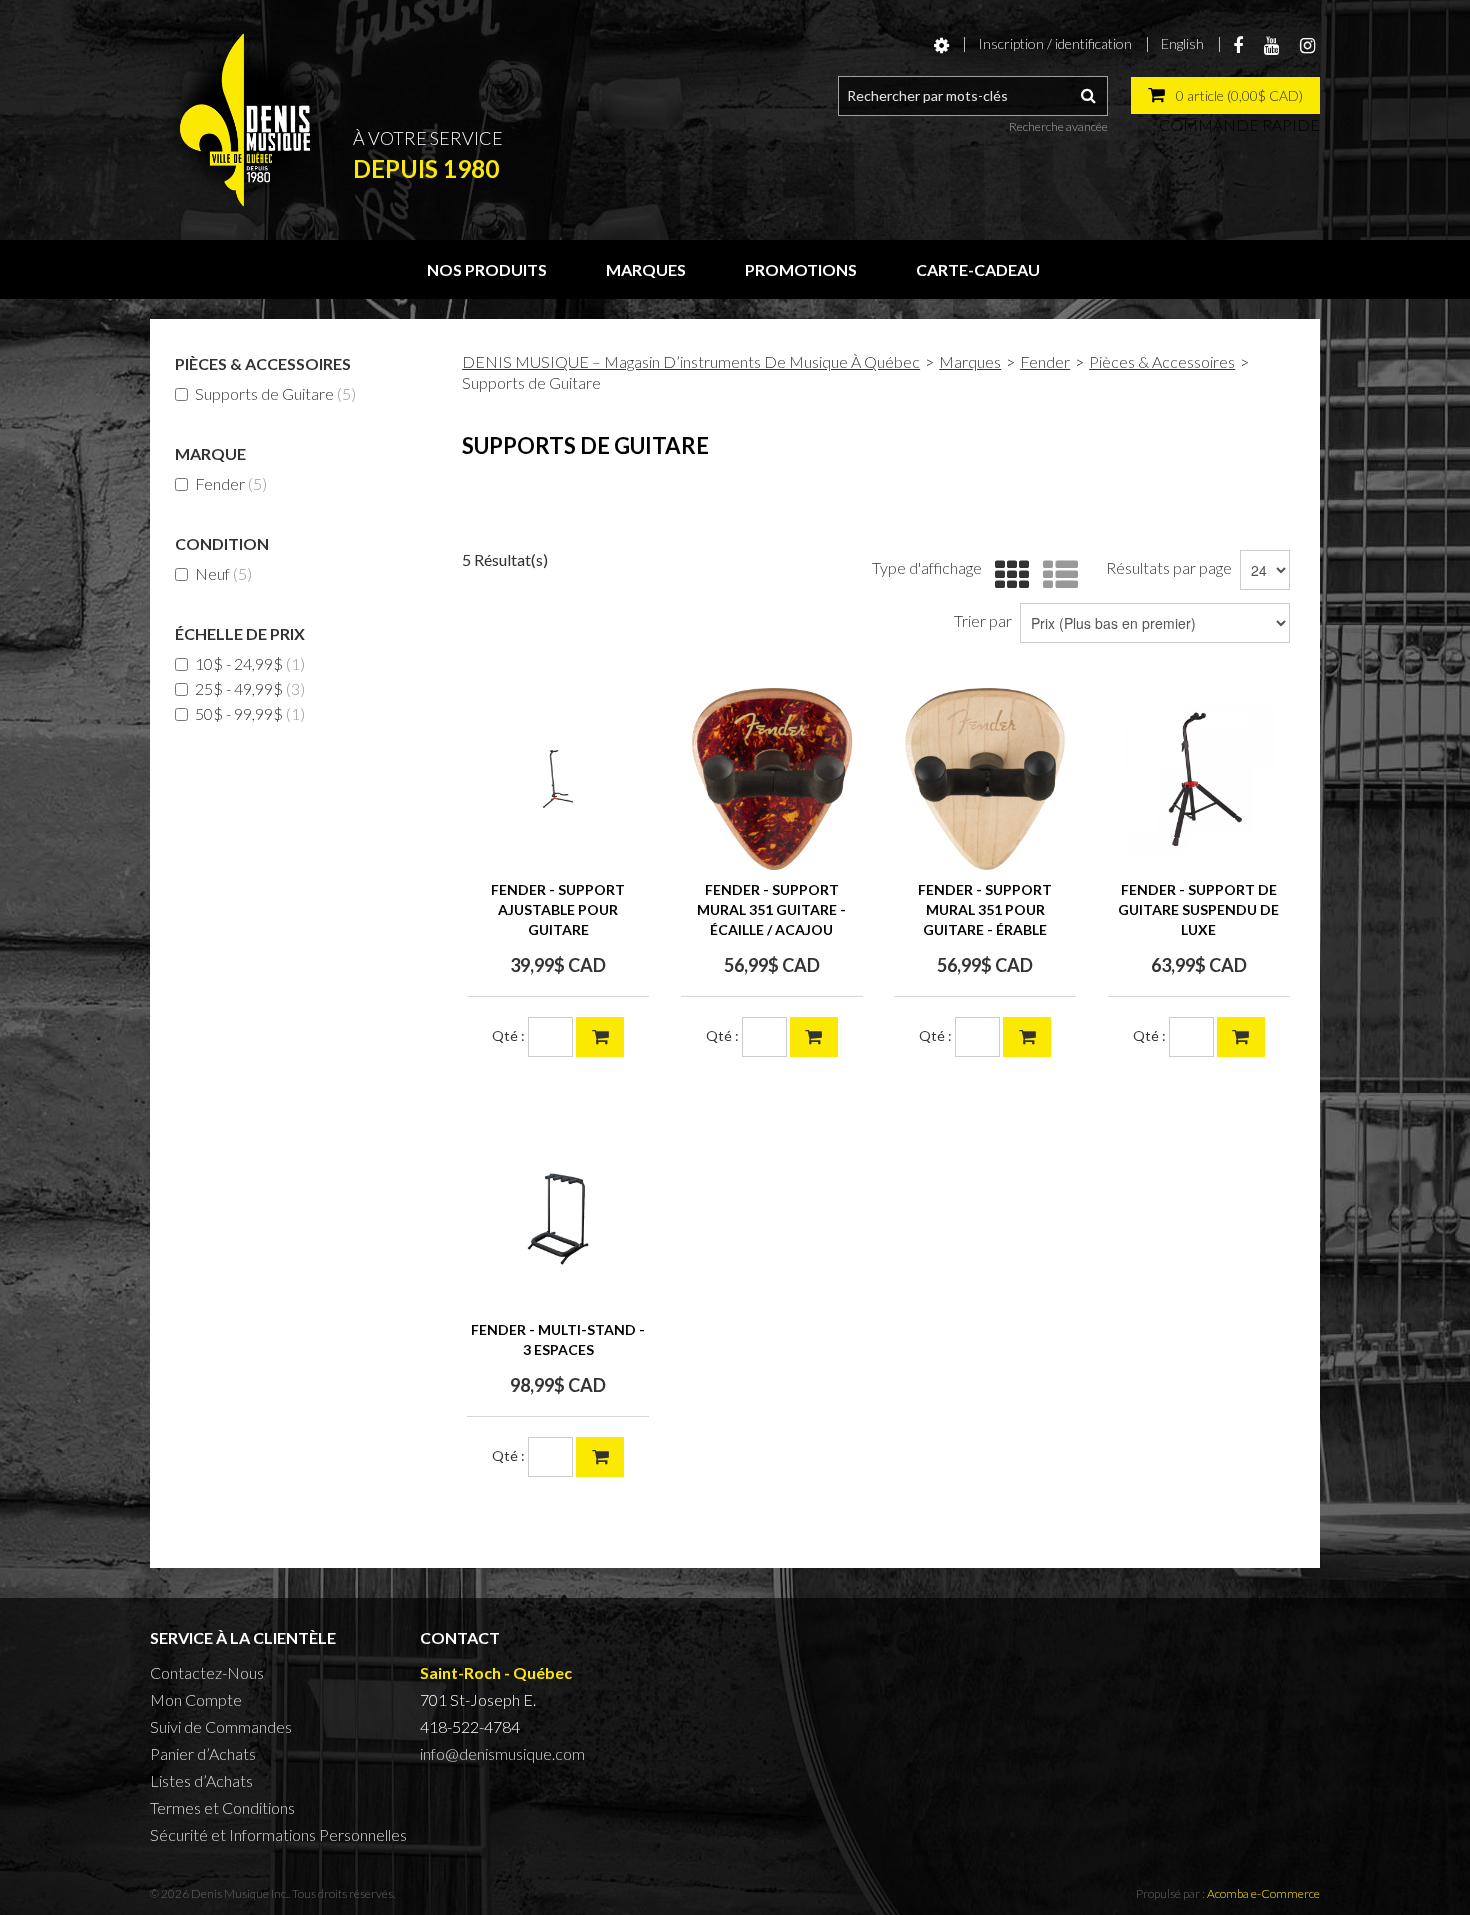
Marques (646, 269)
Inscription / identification (1055, 43)
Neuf (223, 573)
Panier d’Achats (203, 1753)
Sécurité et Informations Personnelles (278, 1834)
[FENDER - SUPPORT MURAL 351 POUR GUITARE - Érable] (985, 779)
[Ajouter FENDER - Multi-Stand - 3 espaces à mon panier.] (600, 1457)
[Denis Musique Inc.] (245, 120)
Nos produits (487, 269)
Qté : (508, 1035)
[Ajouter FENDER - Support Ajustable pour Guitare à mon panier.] (600, 1037)
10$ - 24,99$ (250, 663)
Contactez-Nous (207, 1672)
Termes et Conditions (222, 1807)
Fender (231, 483)
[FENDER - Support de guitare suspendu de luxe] (1199, 779)
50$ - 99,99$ (250, 713)
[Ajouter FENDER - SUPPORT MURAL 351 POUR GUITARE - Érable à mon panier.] (1027, 1037)
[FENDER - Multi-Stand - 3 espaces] (558, 1219)
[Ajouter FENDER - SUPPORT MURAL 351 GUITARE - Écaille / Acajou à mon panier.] (814, 1037)
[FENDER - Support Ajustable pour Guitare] (558, 779)
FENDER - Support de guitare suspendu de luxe (1198, 909)
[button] (1225, 95)
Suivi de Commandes (221, 1726)
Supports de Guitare (275, 393)
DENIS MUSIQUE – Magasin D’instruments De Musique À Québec (691, 361)
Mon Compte (196, 1699)
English (1182, 43)
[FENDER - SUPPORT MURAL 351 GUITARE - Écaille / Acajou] (772, 779)
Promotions (801, 269)
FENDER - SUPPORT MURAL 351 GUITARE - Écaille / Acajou (771, 909)
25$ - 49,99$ (250, 688)
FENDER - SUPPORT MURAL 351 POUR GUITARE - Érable (985, 909)
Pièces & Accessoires (1162, 361)
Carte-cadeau (978, 269)
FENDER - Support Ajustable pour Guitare (558, 909)
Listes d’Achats (201, 1780)
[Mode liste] (1055, 575)
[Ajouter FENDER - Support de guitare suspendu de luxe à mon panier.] (1241, 1037)
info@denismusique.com (502, 1753)
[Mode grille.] (1007, 575)
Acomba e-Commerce (1263, 1893)
